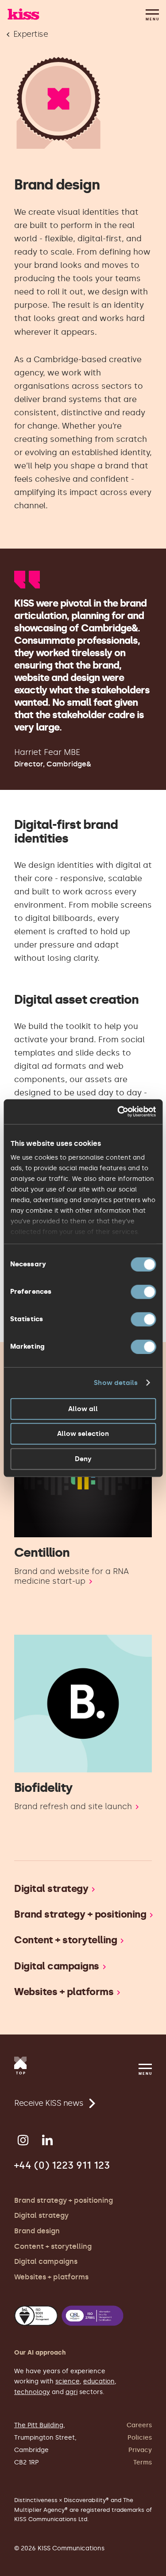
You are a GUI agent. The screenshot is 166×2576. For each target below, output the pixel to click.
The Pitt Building (39, 2425)
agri (71, 2392)
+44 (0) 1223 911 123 (62, 2165)
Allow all (83, 1408)
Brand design (37, 2231)
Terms (143, 2462)
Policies (140, 2438)
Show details (116, 1383)
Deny (83, 1458)
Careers (139, 2425)
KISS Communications (23, 14)
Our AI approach (40, 2353)
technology (32, 2392)
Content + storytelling (53, 2246)
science (68, 2381)
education (99, 2381)
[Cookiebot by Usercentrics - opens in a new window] (118, 1112)
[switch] (143, 1292)
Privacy (140, 2450)
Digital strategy (41, 2215)
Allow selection (83, 1434)
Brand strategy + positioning (64, 2200)
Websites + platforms (51, 2277)
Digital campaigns (46, 2261)
